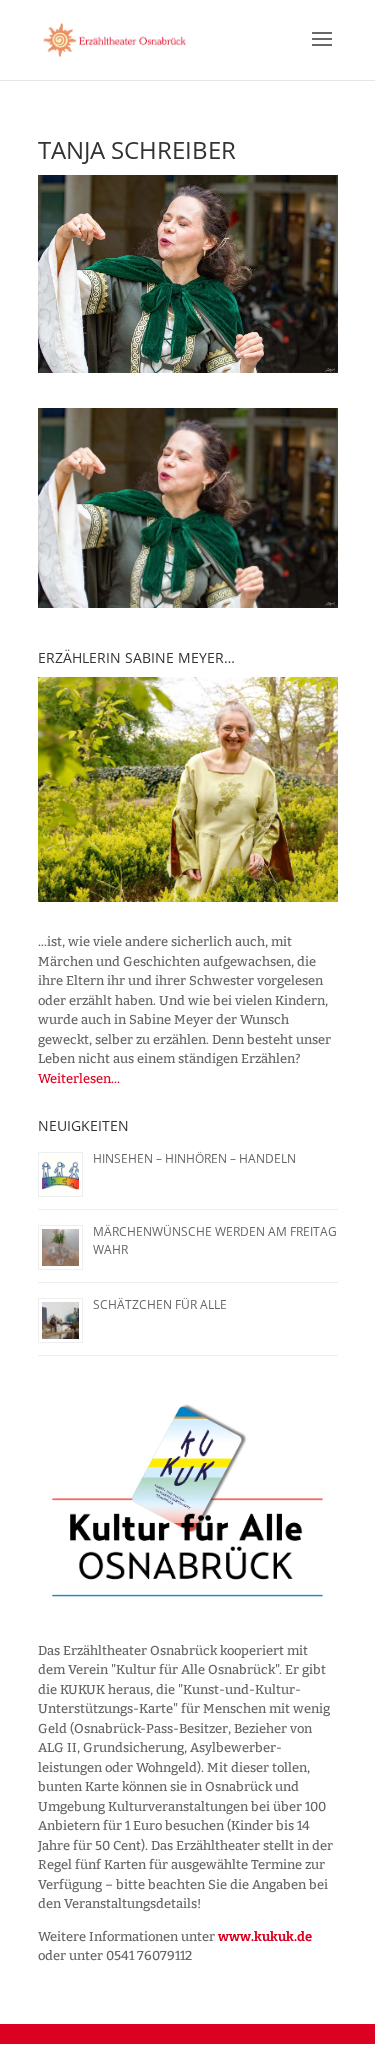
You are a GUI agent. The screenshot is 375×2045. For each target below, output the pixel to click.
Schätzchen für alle (160, 1304)
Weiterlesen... (79, 1078)
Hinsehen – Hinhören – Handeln (194, 1158)
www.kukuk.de (265, 1936)
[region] (188, 789)
